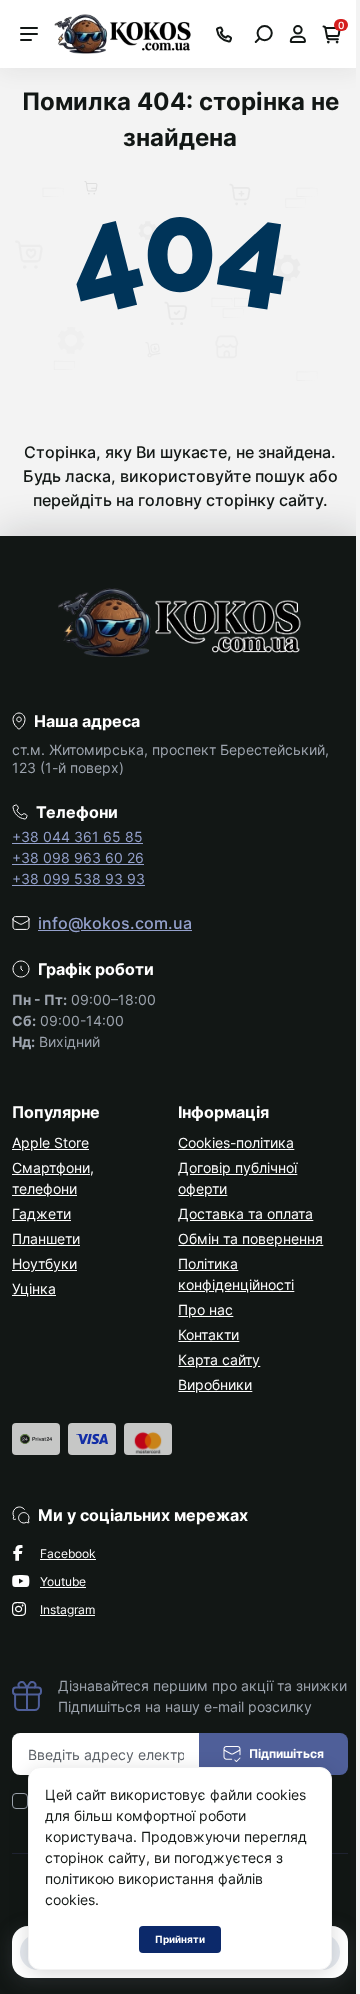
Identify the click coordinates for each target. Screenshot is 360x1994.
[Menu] (29, 34)
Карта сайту (219, 1359)
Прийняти (180, 1939)
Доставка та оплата (245, 1213)
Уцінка (34, 1288)
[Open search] (263, 34)
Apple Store (50, 1142)
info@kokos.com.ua (115, 923)
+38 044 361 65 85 (77, 836)
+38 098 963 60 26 (78, 857)
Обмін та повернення (250, 1238)
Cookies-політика (236, 1142)
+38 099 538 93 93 (78, 878)
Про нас (205, 1309)
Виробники (215, 1384)
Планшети (46, 1238)
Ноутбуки (44, 1263)
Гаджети (41, 1213)
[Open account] (297, 34)
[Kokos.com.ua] (124, 32)
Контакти (208, 1334)
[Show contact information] (224, 34)
